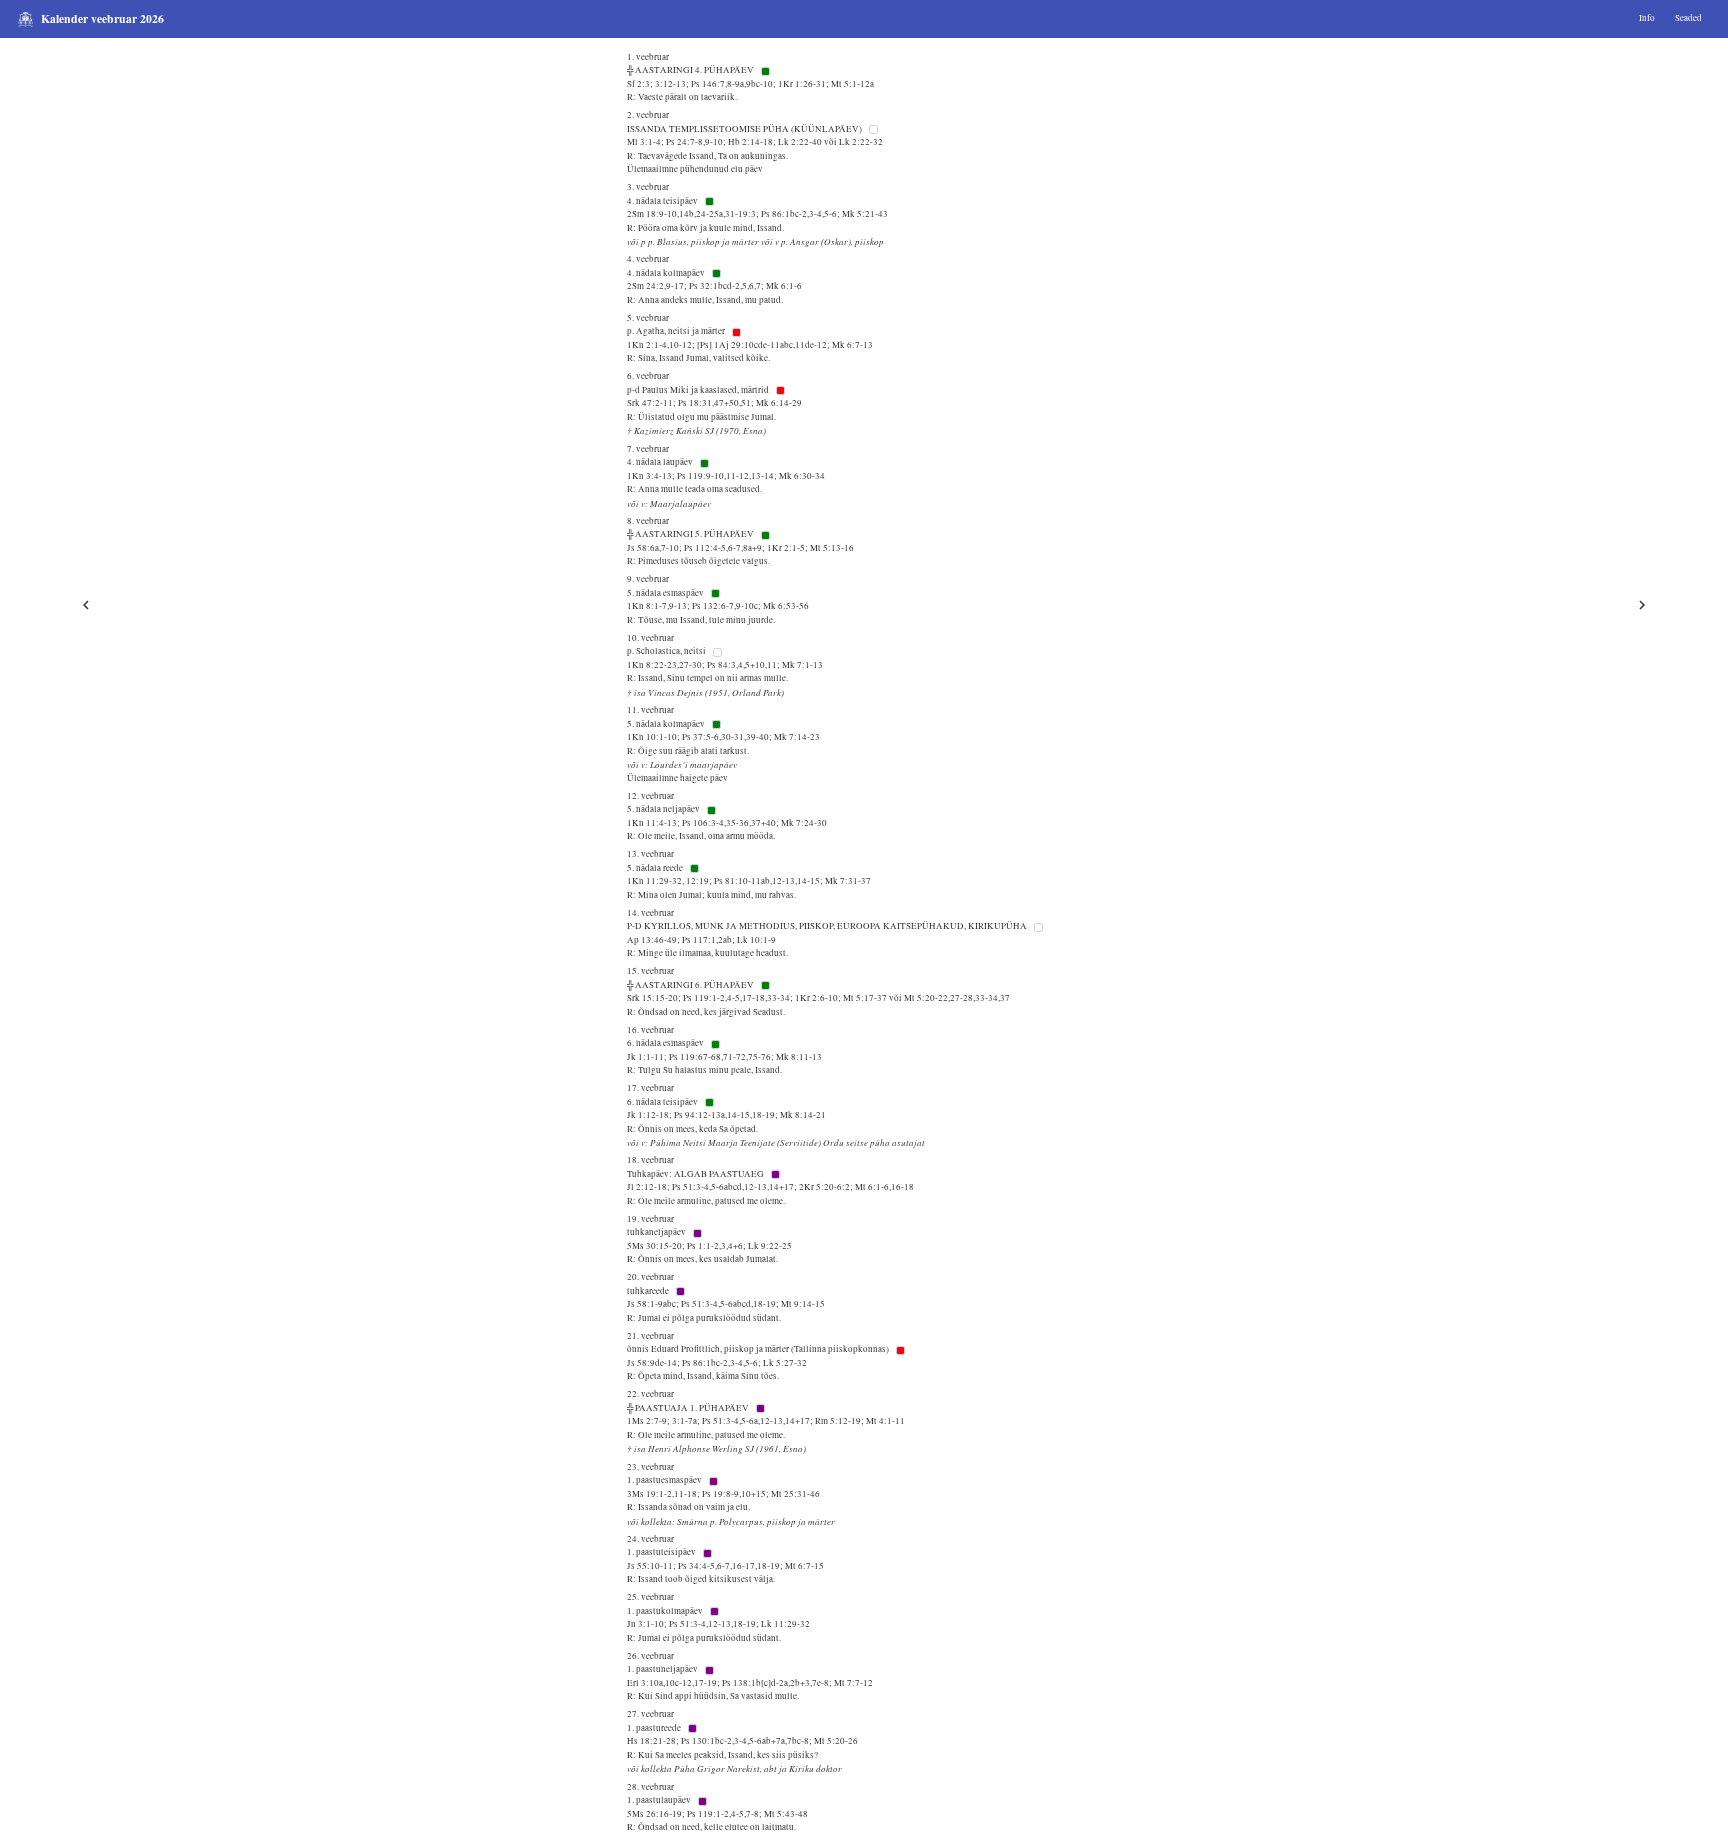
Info (1647, 18)
